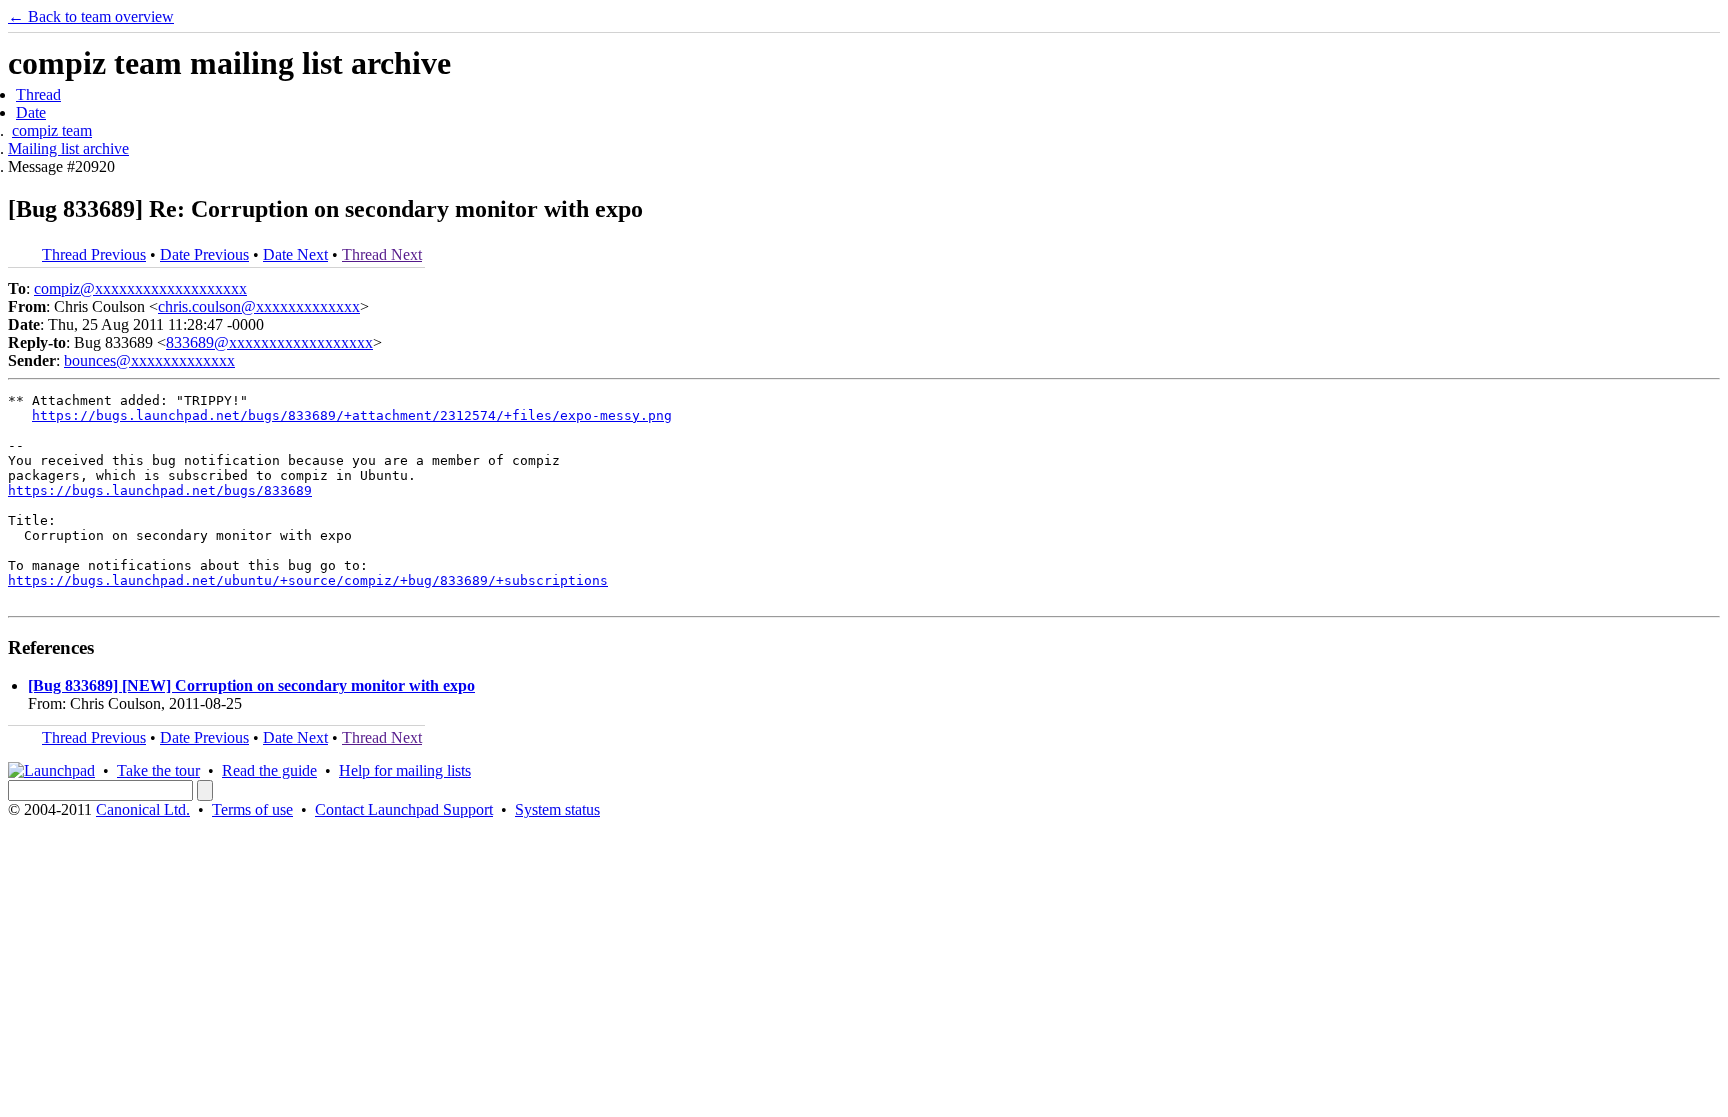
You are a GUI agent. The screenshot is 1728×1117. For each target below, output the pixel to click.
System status (557, 809)
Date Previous (204, 254)
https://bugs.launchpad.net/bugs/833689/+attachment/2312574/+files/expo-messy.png (352, 415)
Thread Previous (94, 254)
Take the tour (158, 770)
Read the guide (269, 770)
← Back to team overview (91, 16)
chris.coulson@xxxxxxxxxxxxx (259, 306)
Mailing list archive (68, 148)
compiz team (52, 130)
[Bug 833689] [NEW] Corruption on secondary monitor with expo (251, 685)
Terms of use (252, 809)
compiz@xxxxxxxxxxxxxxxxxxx (140, 288)
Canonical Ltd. (143, 809)
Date (31, 112)
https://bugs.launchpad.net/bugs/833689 (160, 490)
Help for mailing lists (405, 770)
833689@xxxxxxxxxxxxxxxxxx (269, 342)
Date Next (295, 254)
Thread (38, 94)
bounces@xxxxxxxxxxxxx (149, 360)
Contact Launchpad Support (404, 809)
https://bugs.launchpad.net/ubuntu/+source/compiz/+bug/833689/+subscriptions (308, 580)
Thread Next (382, 254)
